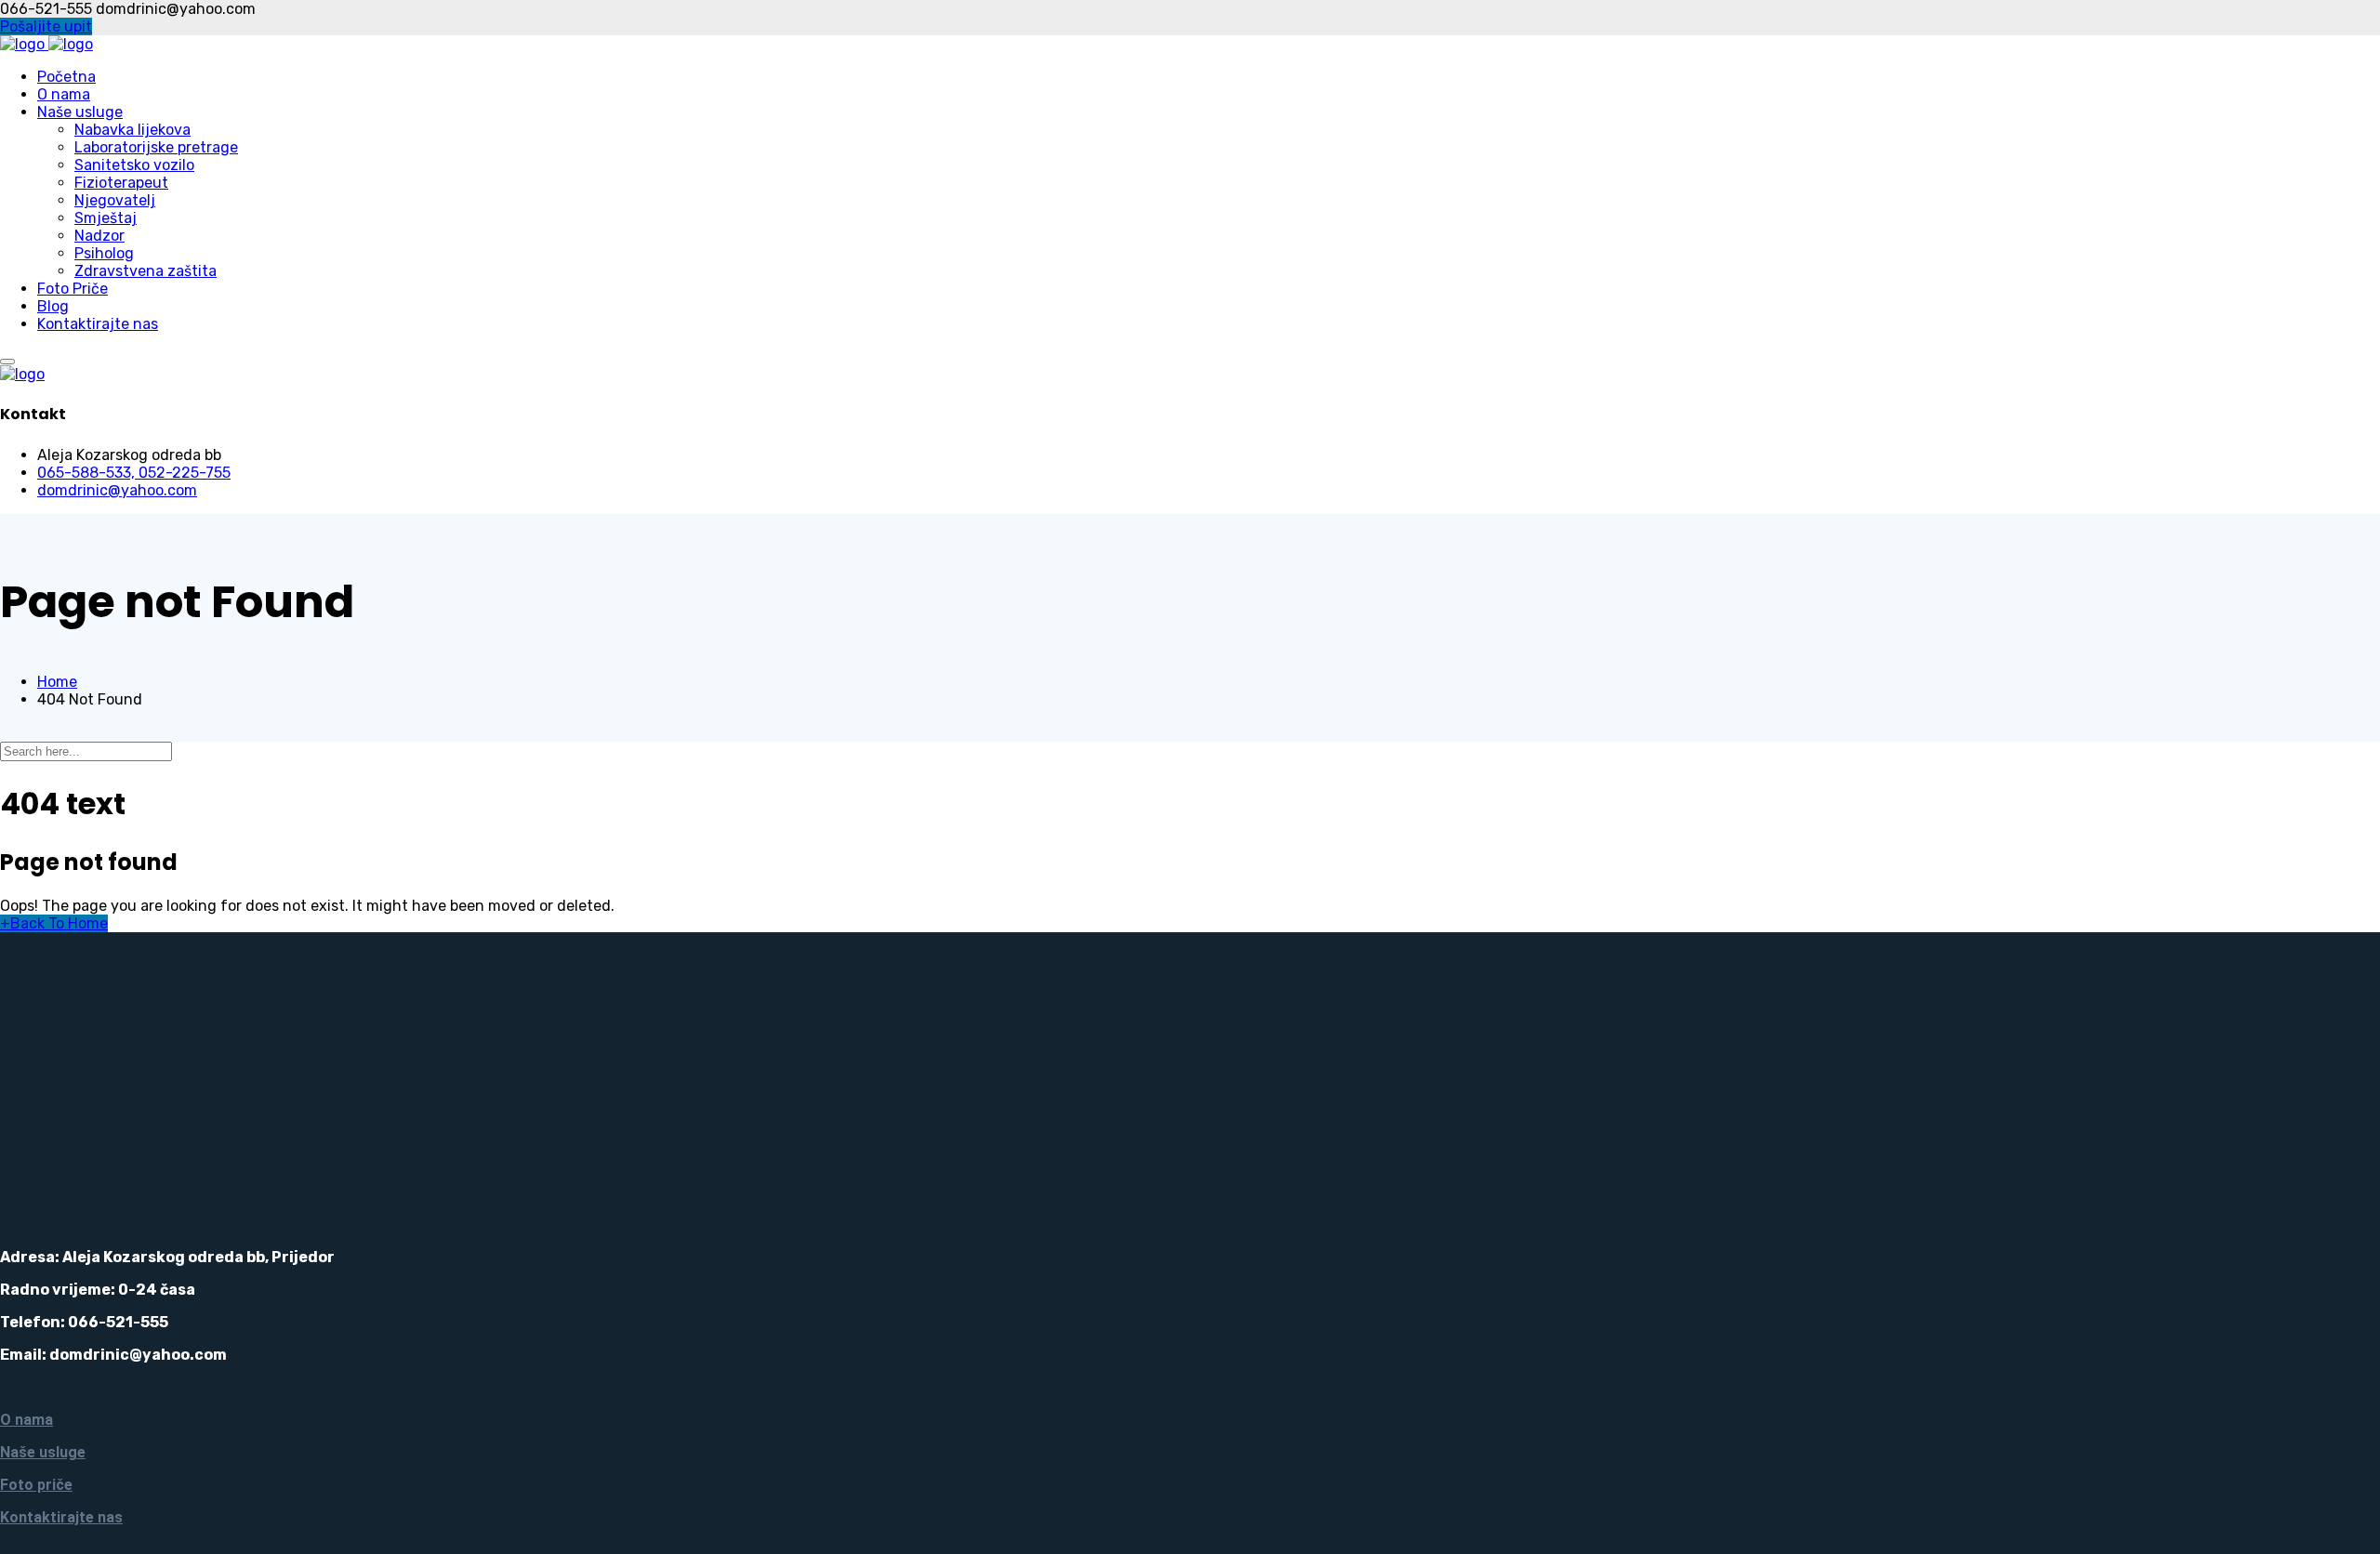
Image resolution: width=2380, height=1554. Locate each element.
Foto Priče (73, 289)
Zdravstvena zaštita (145, 271)
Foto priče (36, 1485)
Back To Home (54, 923)
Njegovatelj (115, 200)
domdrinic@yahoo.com (117, 490)
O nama (64, 94)
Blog (53, 306)
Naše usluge (80, 112)
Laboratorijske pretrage (156, 147)
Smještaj (106, 218)
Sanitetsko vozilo (134, 165)
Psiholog (104, 253)
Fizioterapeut (121, 183)
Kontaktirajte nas (98, 324)
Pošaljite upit (46, 26)
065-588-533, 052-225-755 (134, 473)
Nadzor (99, 236)
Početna (66, 77)
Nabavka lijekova (132, 130)
